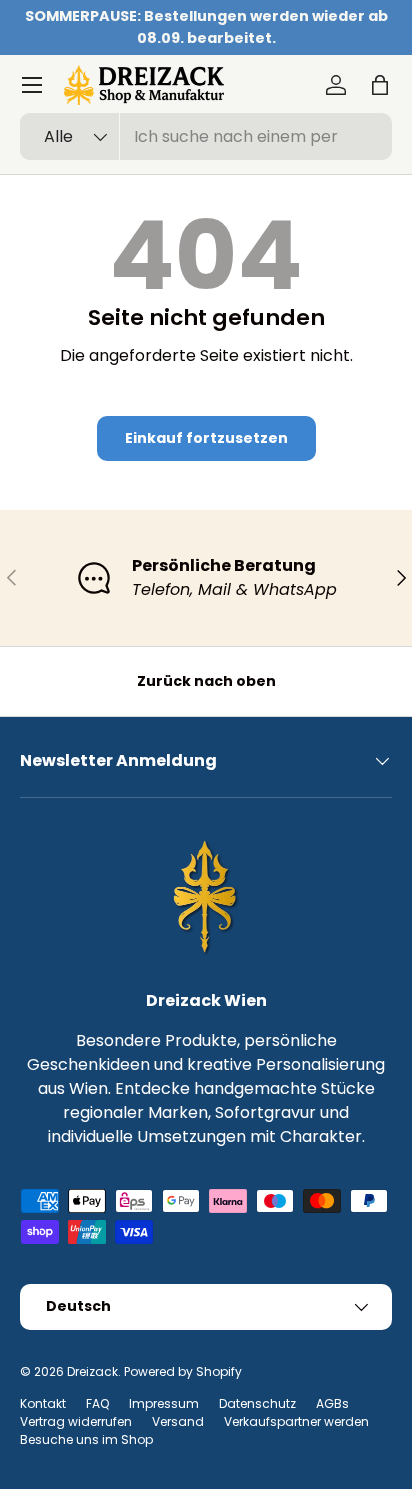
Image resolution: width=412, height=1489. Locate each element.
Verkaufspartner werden (296, 1421)
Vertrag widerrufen (76, 1421)
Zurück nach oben (206, 681)
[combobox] (206, 136)
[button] (380, 85)
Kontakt (43, 1403)
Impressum (164, 1403)
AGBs (332, 1403)
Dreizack (92, 1371)
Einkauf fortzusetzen (206, 438)
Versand (178, 1421)
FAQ (97, 1403)
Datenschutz (257, 1403)
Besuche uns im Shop (86, 1439)
